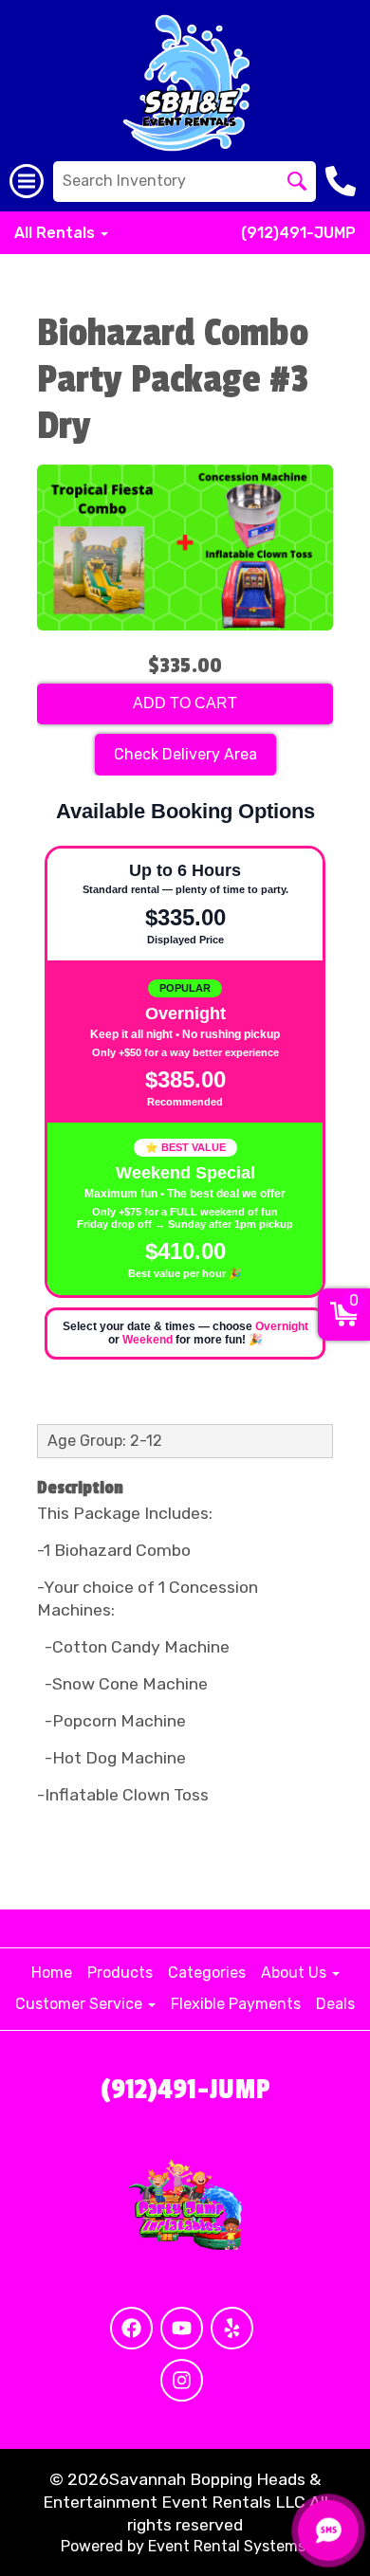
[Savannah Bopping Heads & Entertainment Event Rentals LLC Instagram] (182, 2380)
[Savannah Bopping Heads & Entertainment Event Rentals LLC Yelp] (232, 2328)
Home (52, 1973)
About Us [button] (296, 1973)
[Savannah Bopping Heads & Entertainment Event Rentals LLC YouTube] (182, 2328)
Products (120, 1973)
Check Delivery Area (185, 754)
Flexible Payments (236, 2004)
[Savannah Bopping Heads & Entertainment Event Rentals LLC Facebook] (131, 2328)
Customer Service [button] (81, 2004)
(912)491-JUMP (298, 233)
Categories (207, 1973)
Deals (335, 2004)
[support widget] (328, 2530)
